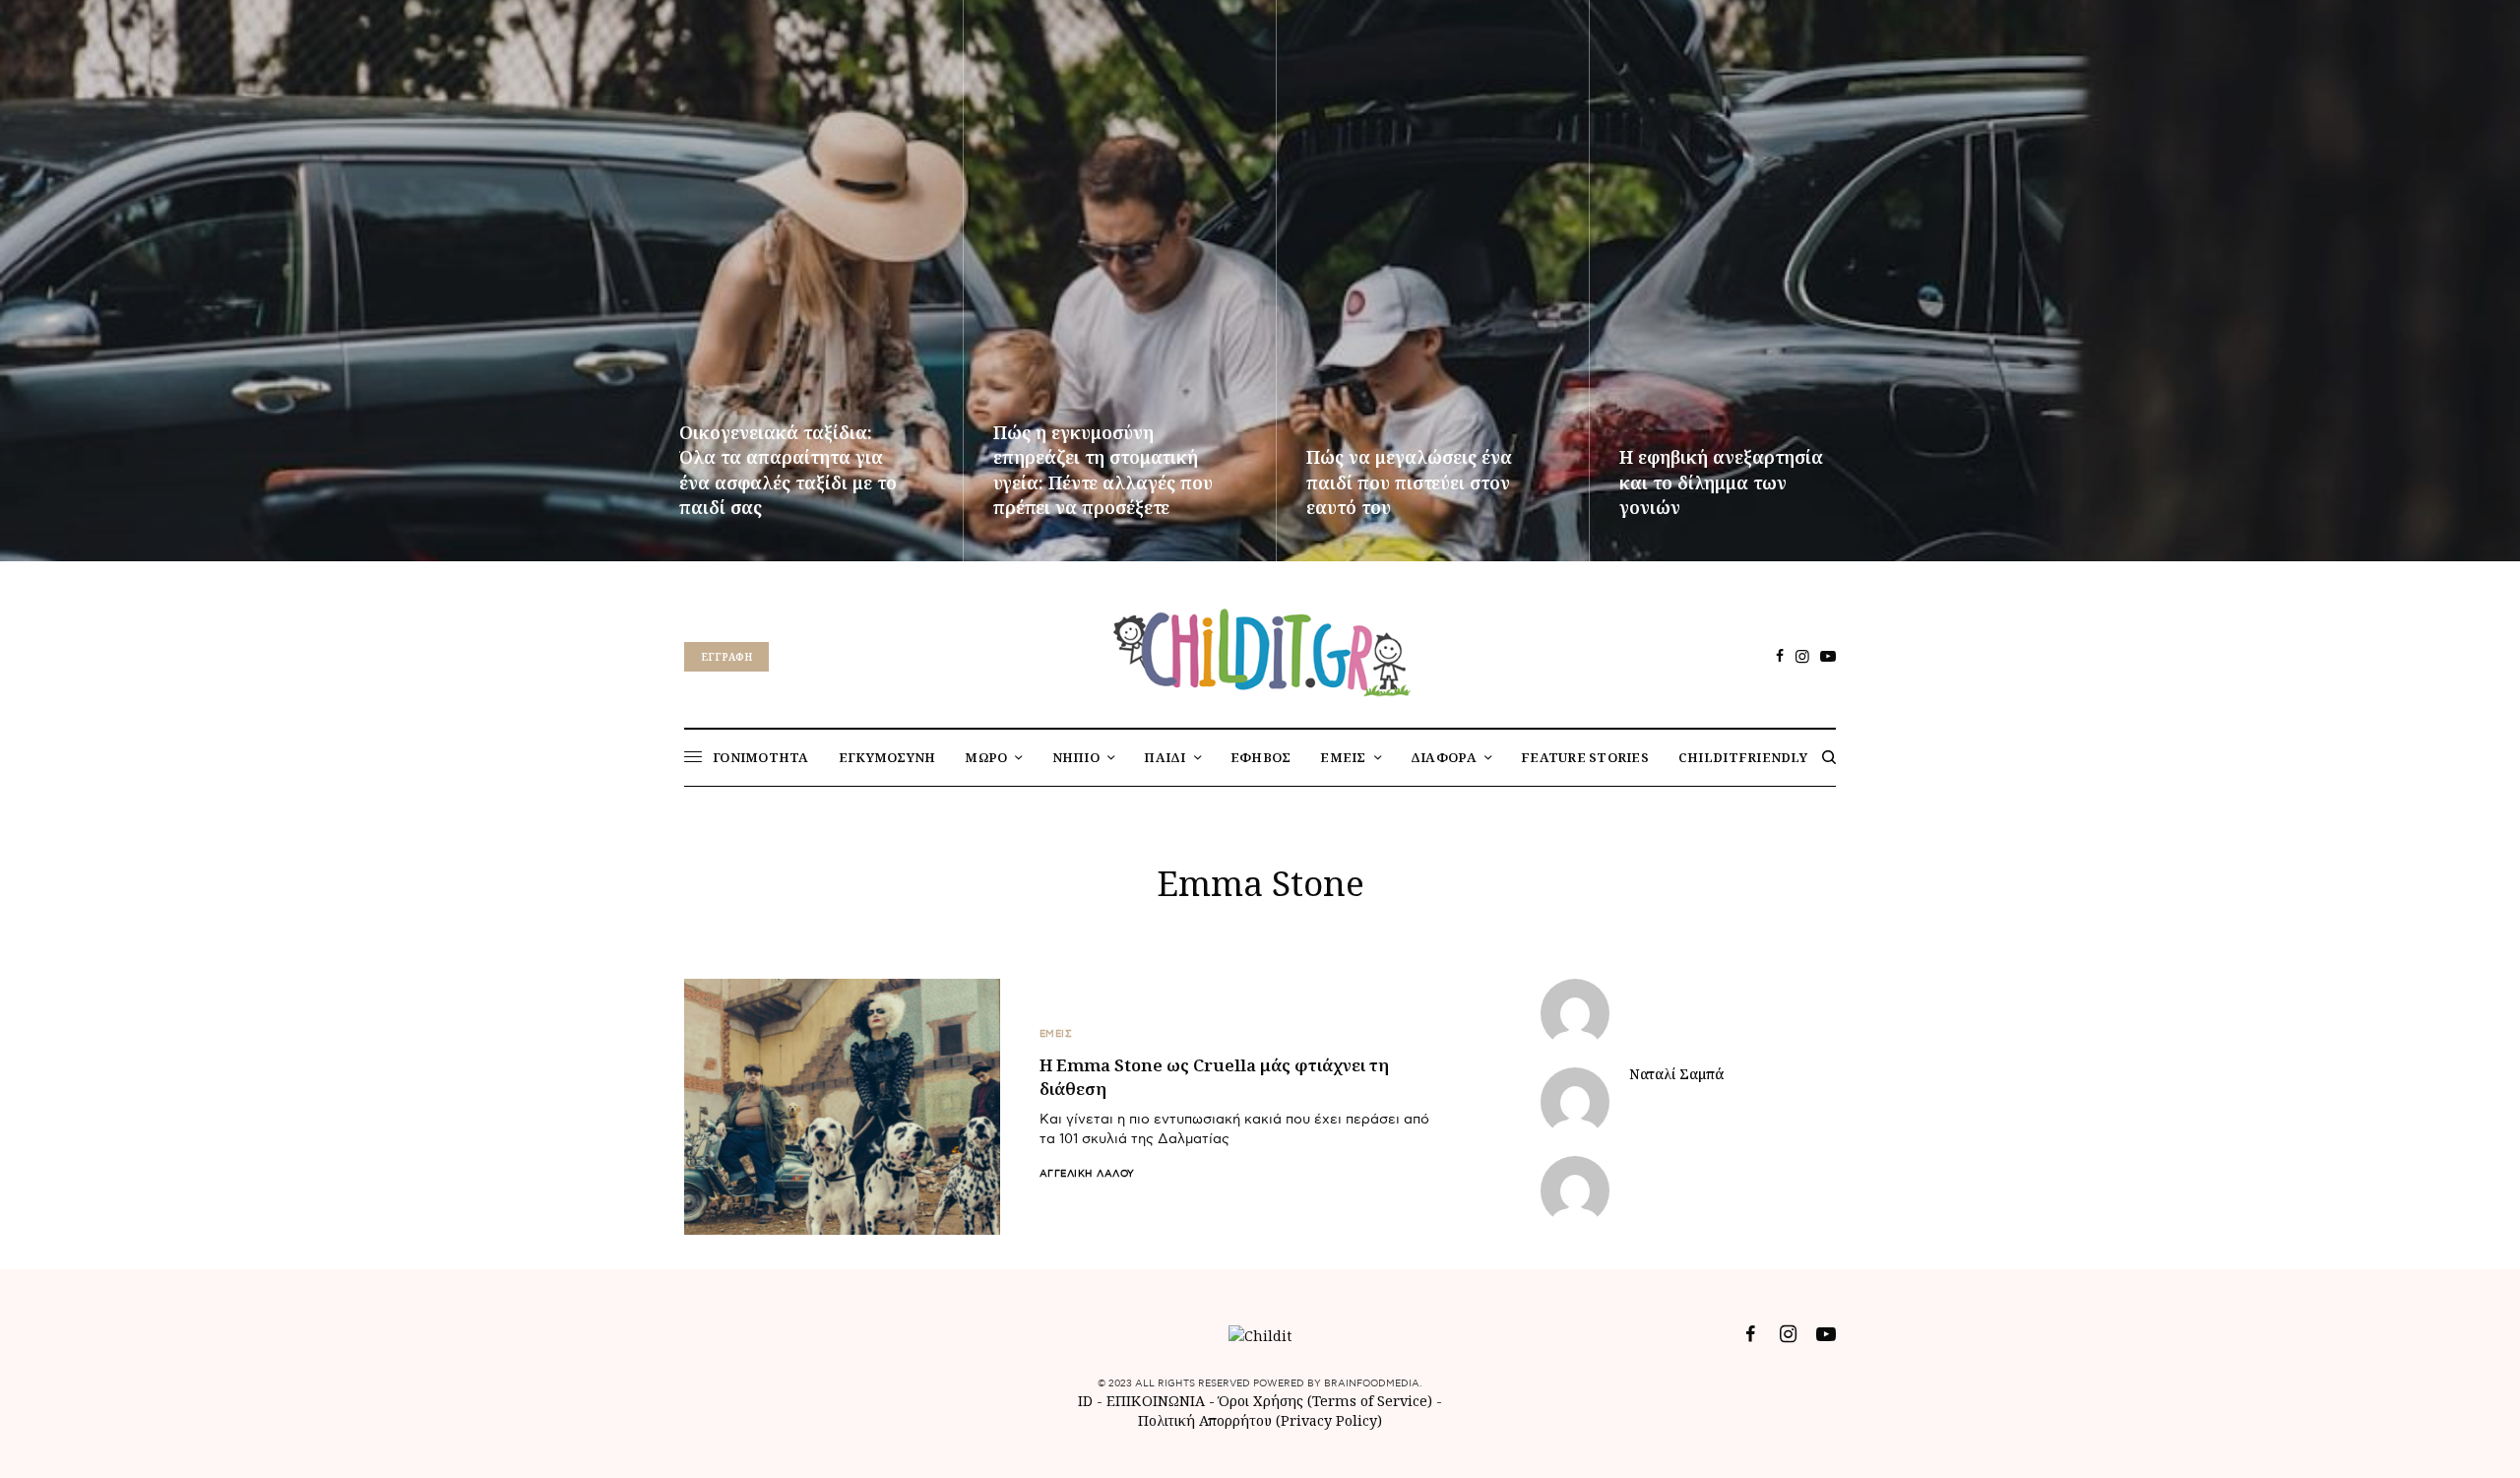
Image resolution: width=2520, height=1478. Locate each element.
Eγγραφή (726, 657)
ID (1085, 1401)
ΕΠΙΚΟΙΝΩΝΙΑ (1158, 1401)
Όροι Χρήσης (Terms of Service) (1325, 1401)
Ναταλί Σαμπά (1676, 1074)
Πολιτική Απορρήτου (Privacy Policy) (1260, 1420)
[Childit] (1260, 649)
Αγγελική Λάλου (1087, 1174)
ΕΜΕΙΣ (1056, 1034)
